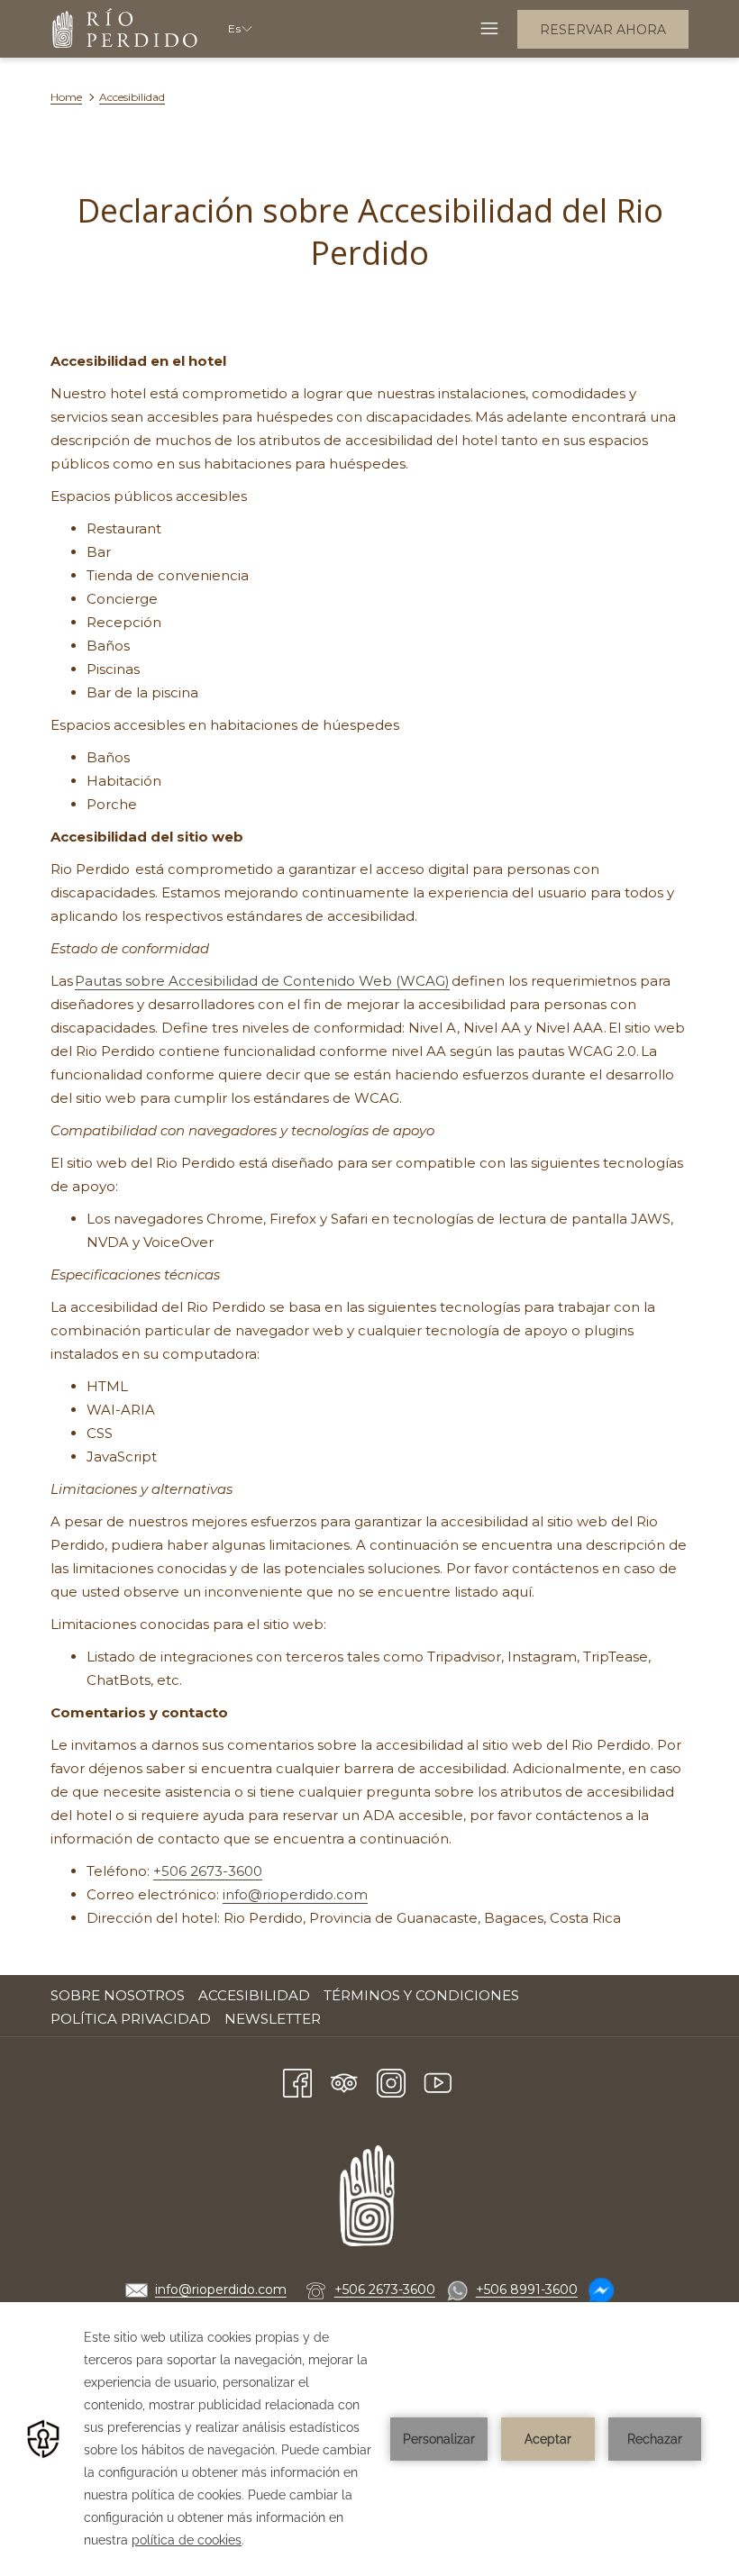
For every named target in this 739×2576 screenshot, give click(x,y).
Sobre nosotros (118, 1995)
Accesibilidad (254, 1995)
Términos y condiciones (421, 1995)
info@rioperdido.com (295, 1894)
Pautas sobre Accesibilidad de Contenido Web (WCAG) (262, 981)
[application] (369, 2439)
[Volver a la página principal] (126, 29)
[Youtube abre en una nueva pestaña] (438, 2081)
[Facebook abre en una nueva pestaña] (297, 2081)
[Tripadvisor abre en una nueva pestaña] (344, 2081)
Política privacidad (131, 2019)
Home (66, 97)
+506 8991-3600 (527, 2289)
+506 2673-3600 (208, 1871)
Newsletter (273, 2019)
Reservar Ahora (603, 30)
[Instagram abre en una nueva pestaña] (391, 2081)
